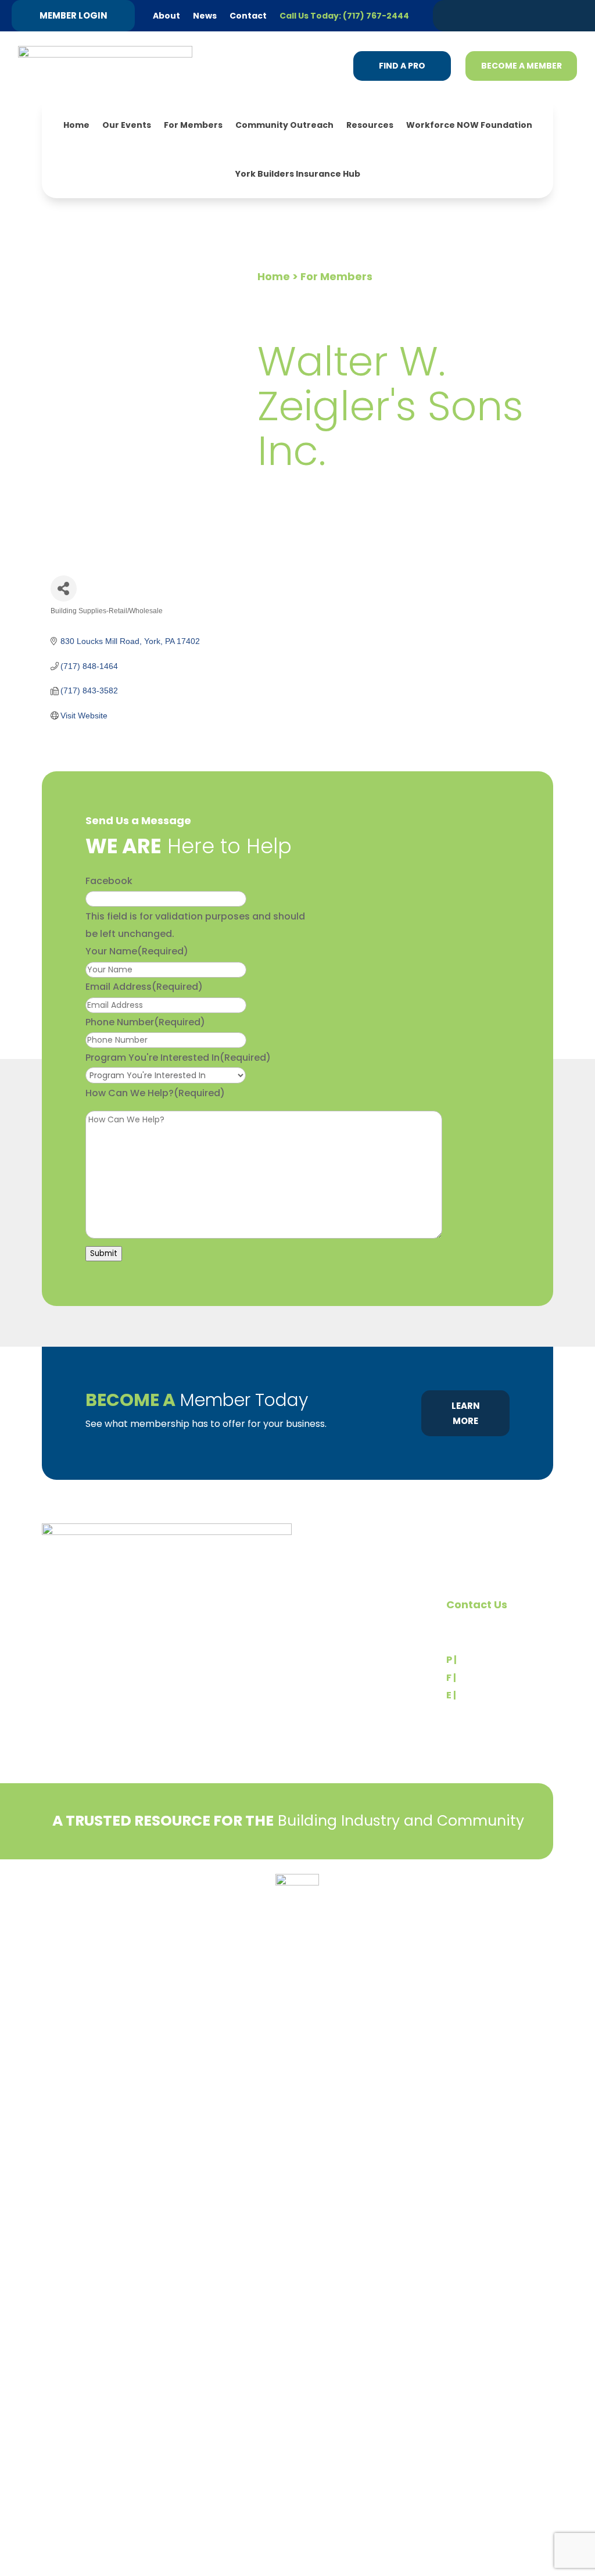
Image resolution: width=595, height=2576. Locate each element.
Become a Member (521, 66)
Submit (104, 1253)
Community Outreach (284, 125)
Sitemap (536, 1909)
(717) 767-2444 (495, 1660)
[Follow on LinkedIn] (491, 15)
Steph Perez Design (471, 1909)
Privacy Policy (71, 1886)
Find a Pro (402, 66)
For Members (193, 125)
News (205, 16)
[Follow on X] (469, 15)
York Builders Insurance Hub (298, 174)
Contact (248, 16)
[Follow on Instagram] (535, 15)
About (166, 16)
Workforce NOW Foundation (469, 125)
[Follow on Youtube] (557, 15)
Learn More (466, 1413)
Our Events (127, 125)
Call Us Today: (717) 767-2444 (344, 16)
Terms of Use (105, 1904)
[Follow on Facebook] (513, 15)
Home (76, 125)
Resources (370, 125)
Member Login (74, 15)
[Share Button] (64, 588)
